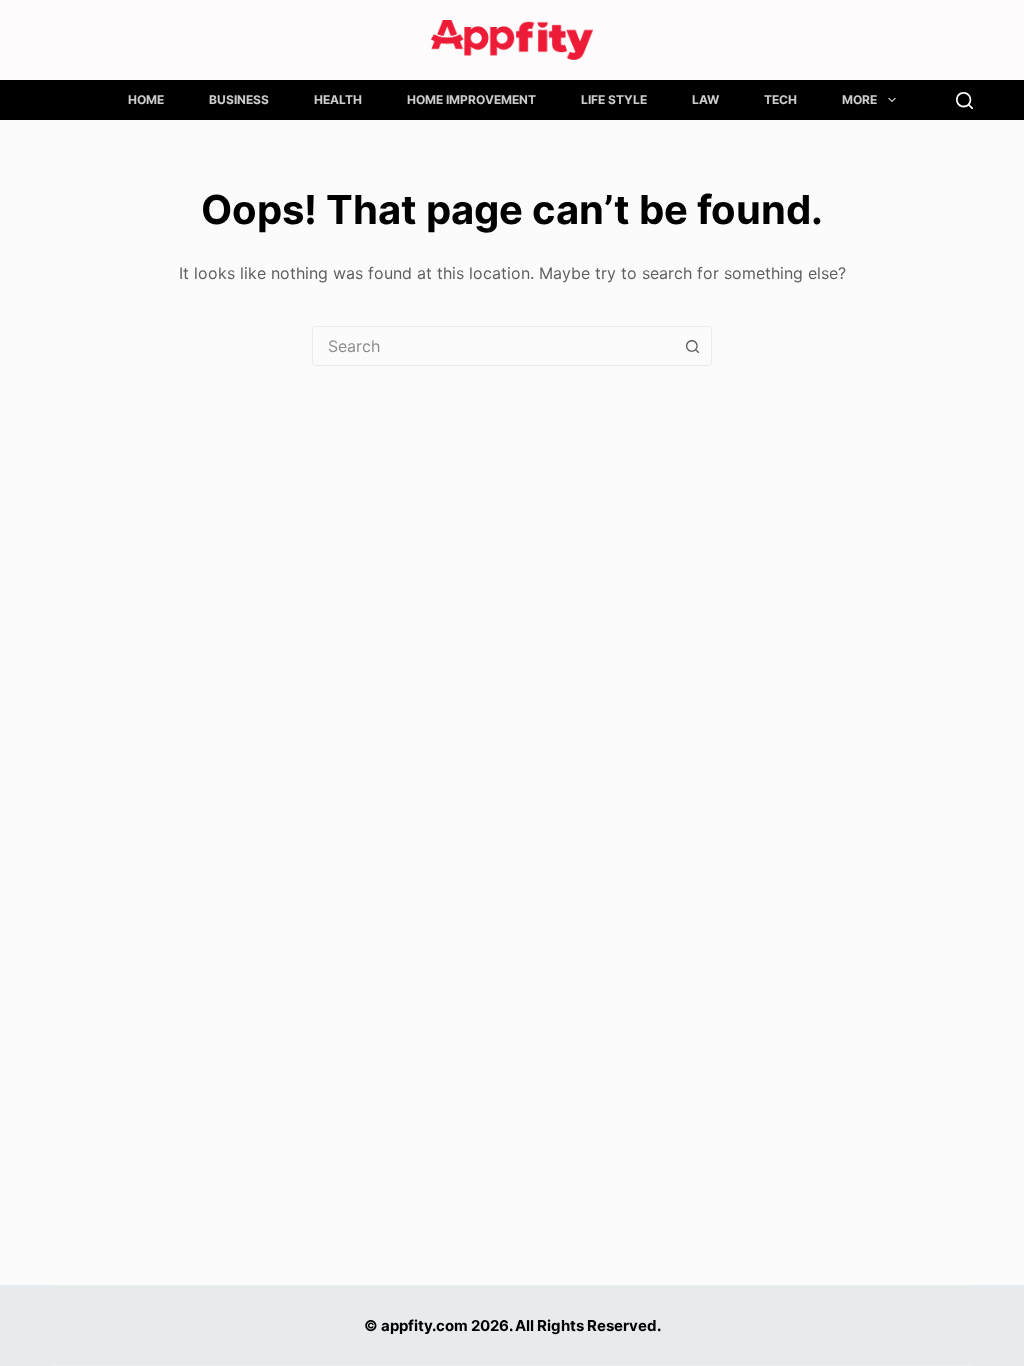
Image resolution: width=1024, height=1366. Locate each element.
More (859, 99)
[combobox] (493, 346)
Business (239, 99)
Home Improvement (471, 99)
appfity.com (424, 1325)
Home (146, 99)
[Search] (964, 100)
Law (705, 99)
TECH (780, 99)
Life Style (614, 99)
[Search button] (692, 346)
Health (338, 99)
